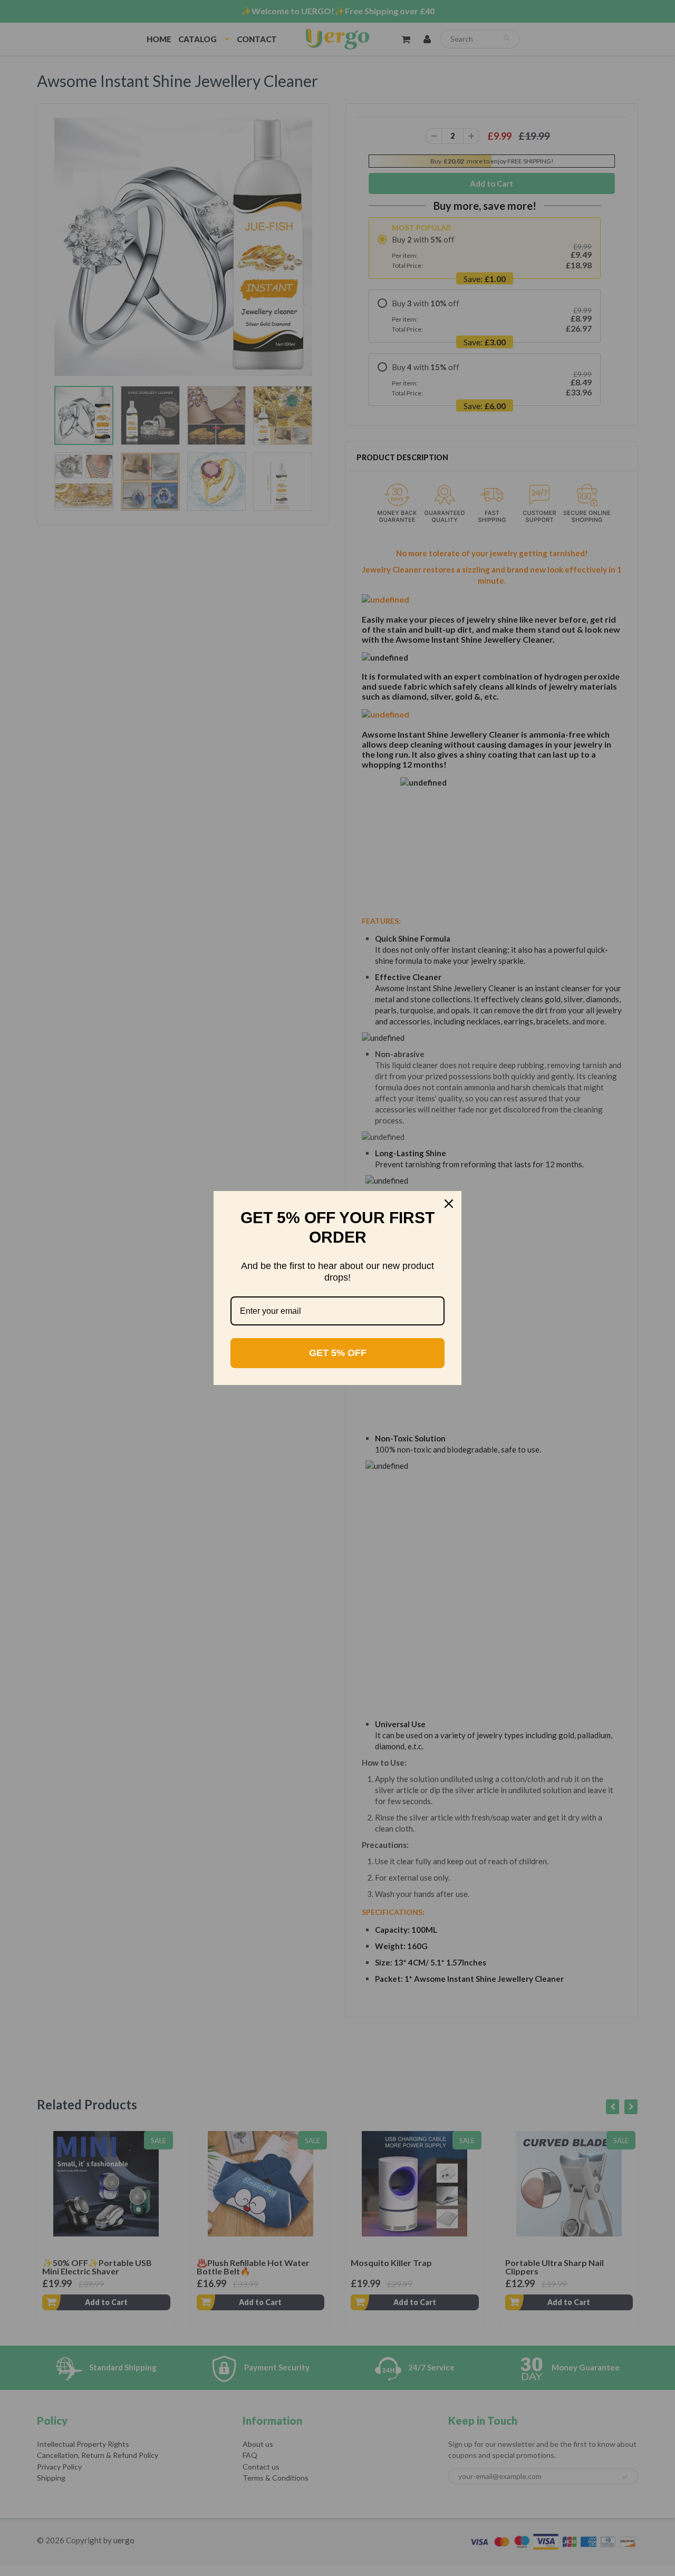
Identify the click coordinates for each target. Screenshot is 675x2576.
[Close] (449, 1204)
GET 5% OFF (338, 1353)
